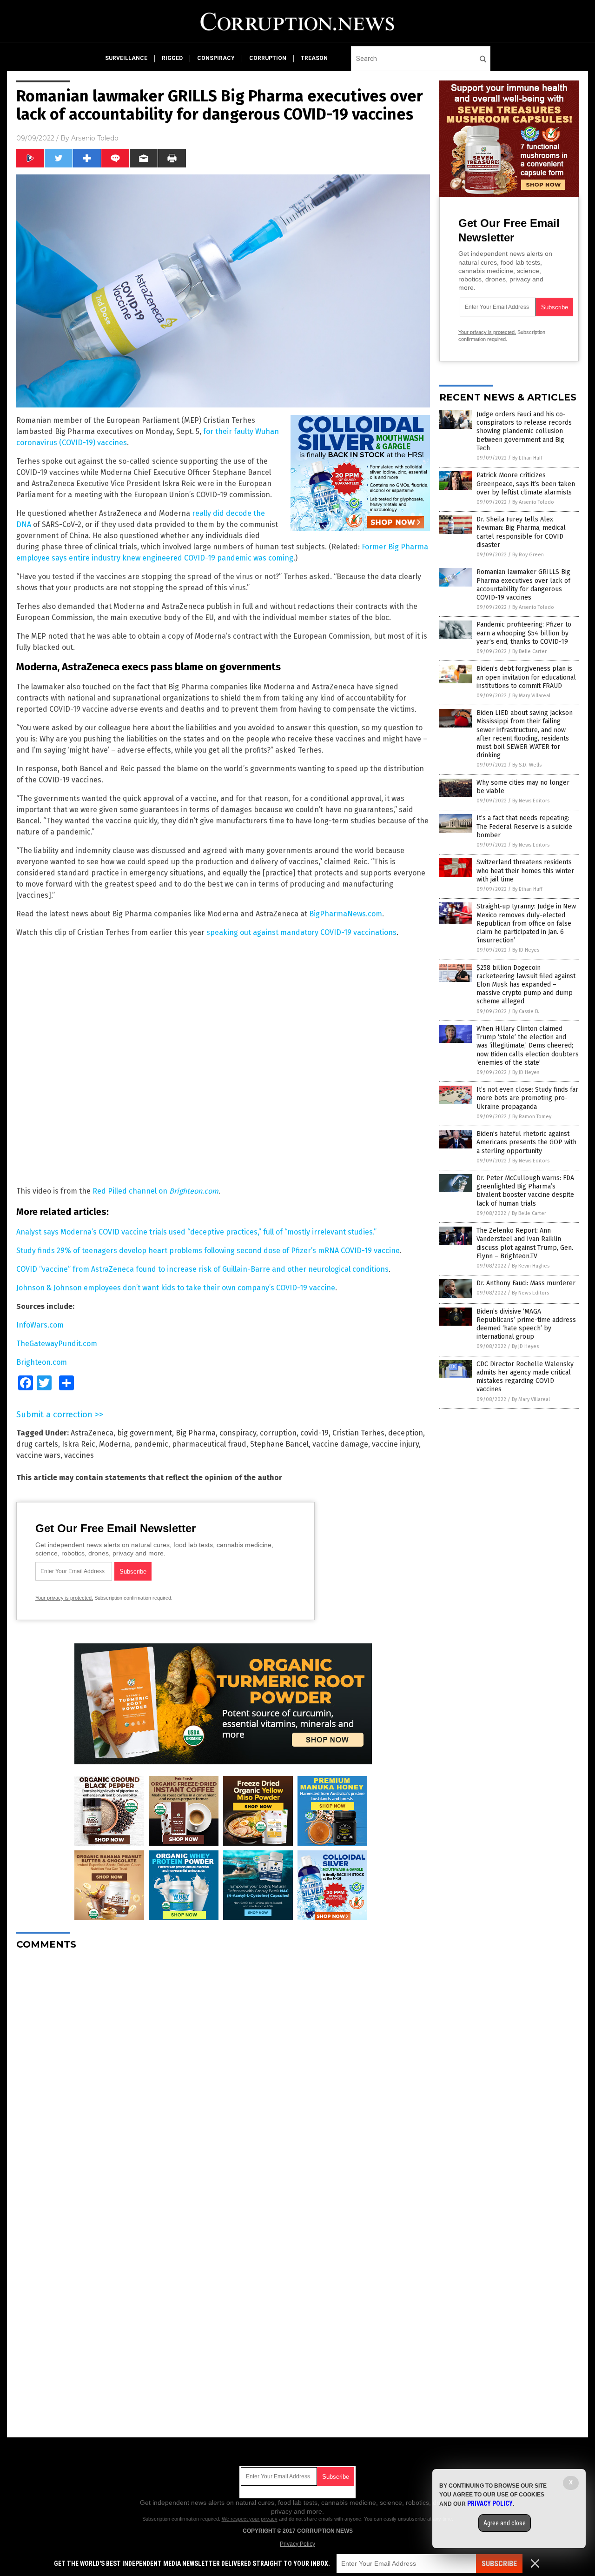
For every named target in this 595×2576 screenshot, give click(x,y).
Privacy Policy (297, 2544)
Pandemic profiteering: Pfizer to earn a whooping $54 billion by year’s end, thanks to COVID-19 (524, 633)
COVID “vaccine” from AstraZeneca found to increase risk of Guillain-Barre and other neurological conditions (202, 1269)
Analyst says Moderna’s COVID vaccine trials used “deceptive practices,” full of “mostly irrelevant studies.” (196, 1232)
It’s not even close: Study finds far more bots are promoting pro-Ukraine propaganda (527, 1098)
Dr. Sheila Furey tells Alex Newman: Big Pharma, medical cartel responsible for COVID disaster (521, 532)
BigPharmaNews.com (346, 914)
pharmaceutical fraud (209, 1444)
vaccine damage (340, 1444)
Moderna (115, 1444)
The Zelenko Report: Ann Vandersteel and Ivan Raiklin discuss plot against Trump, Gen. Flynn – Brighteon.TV (525, 1243)
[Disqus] (223, 2074)
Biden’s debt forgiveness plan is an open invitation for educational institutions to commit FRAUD (526, 677)
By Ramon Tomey (532, 1117)
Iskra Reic (79, 1444)
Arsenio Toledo (95, 138)
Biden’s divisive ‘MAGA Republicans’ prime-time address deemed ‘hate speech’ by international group (526, 1324)
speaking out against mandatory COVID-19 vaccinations (301, 932)
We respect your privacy (250, 2519)
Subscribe (499, 2564)
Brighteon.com (194, 1191)
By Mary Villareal (531, 696)
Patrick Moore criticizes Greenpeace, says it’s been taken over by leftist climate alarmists (526, 484)
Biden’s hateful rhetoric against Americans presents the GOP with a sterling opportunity (526, 1142)
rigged (172, 58)
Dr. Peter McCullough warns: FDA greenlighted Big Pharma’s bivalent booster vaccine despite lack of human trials (525, 1191)
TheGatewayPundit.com (57, 1344)
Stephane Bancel (279, 1444)
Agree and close (505, 2523)
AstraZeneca (92, 1433)
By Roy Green (528, 555)
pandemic (151, 1444)
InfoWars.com (40, 1325)
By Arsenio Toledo (533, 502)
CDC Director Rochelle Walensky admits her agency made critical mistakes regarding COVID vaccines (525, 1377)
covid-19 (314, 1433)
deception (406, 1433)
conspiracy (216, 58)
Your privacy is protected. (64, 1598)
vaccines (79, 1455)
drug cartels (37, 1444)
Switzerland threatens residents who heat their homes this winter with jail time (525, 871)
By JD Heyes (526, 950)
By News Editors (531, 801)
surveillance (126, 58)
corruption (268, 58)
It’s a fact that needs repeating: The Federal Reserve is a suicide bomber (524, 826)
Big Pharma (196, 1433)
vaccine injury (395, 1444)
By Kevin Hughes (531, 1266)
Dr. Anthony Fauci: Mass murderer (526, 1283)
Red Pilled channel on (131, 1191)
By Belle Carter (529, 651)
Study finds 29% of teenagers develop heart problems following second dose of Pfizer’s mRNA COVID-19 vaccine (208, 1251)
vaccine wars (38, 1455)
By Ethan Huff (527, 458)
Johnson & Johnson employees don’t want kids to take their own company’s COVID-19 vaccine (176, 1288)
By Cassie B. (526, 1011)
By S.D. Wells (527, 765)
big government (145, 1433)
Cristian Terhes (358, 1433)
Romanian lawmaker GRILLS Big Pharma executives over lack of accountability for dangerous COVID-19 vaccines (523, 585)
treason (314, 58)
